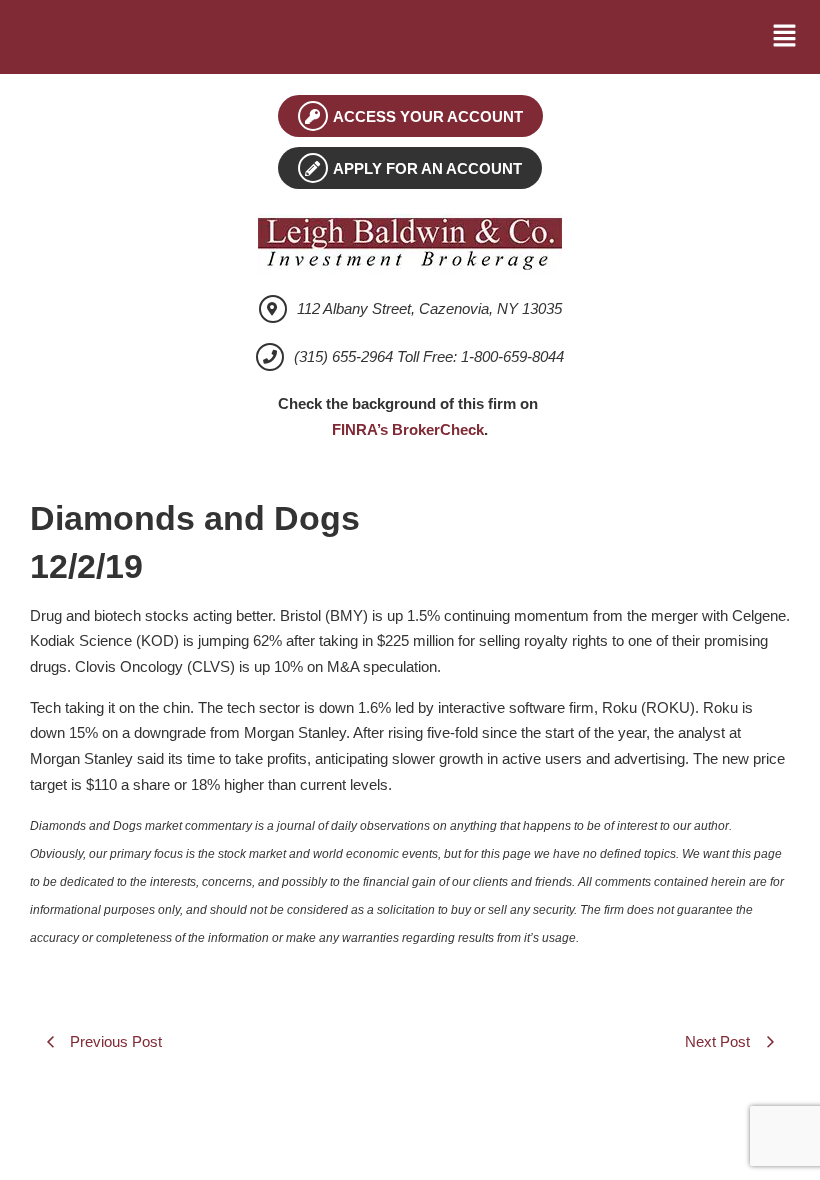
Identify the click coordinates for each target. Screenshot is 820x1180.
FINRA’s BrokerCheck (408, 429)
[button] (785, 37)
